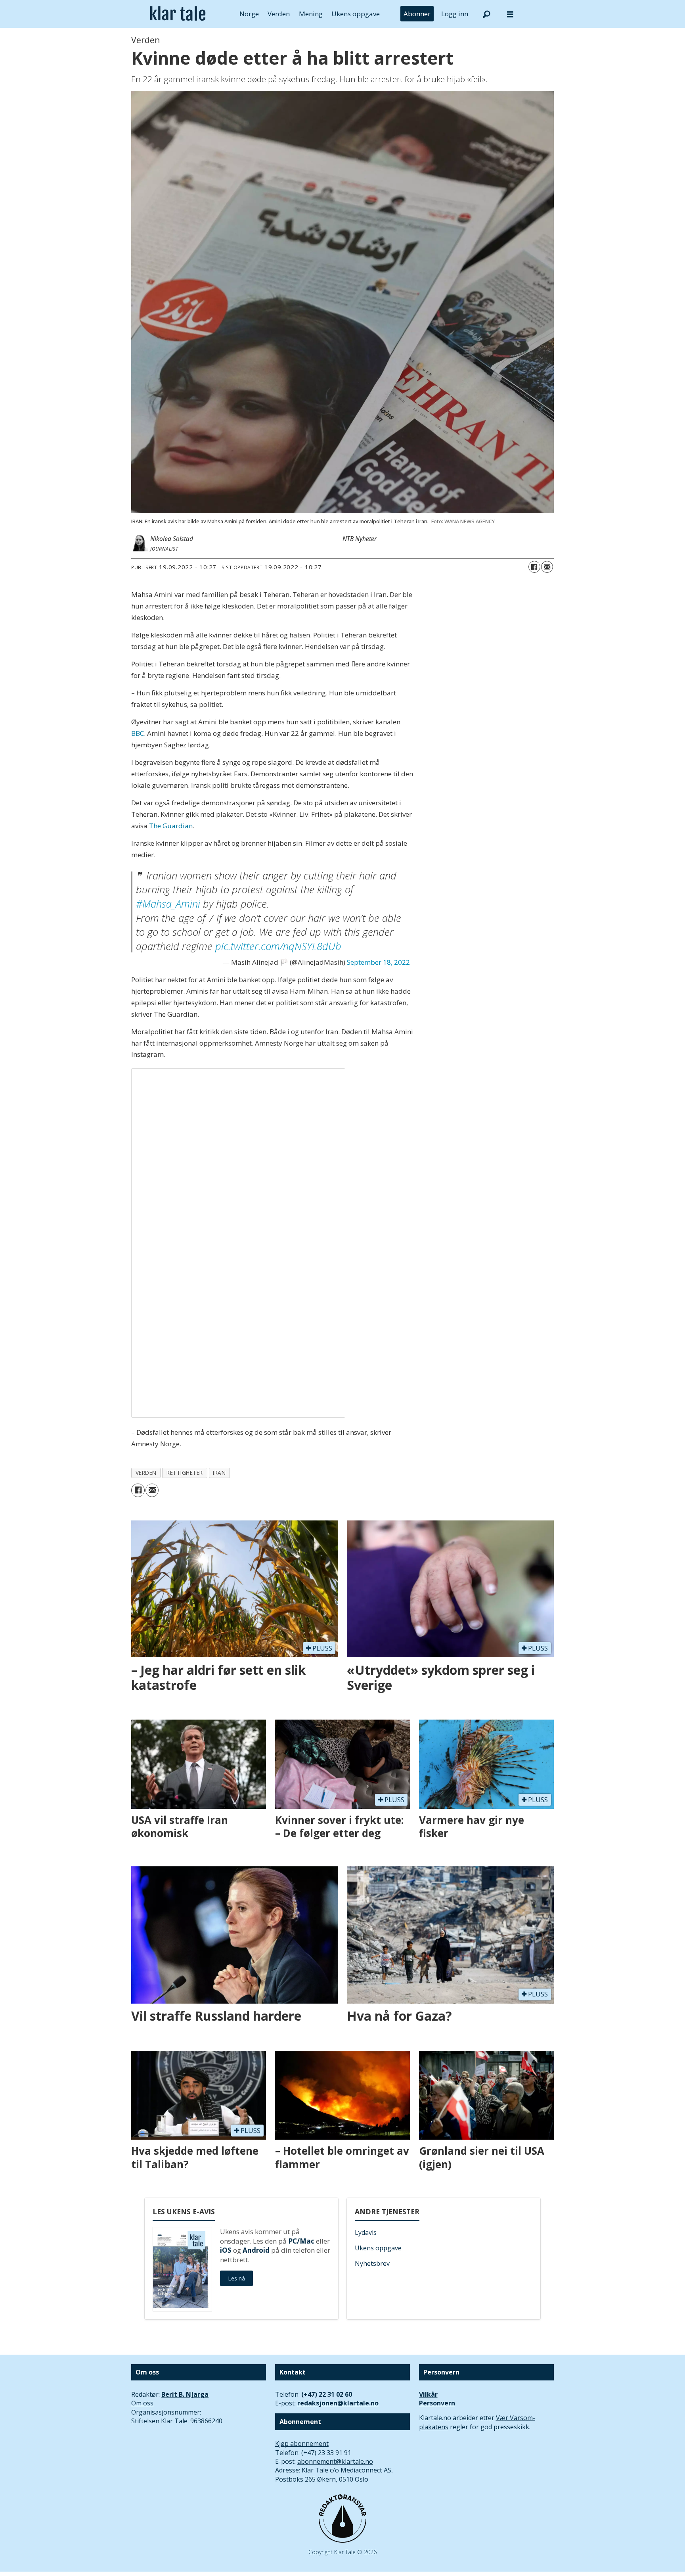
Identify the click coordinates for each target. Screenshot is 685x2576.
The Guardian (171, 826)
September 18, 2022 (378, 962)
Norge (249, 14)
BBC (138, 733)
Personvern (437, 2403)
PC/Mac (301, 2241)
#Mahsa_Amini (168, 904)
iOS (226, 2250)
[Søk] (486, 14)
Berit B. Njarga (185, 2394)
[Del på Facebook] (534, 567)
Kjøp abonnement (302, 2444)
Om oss (142, 2403)
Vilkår (428, 2394)
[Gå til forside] (178, 14)
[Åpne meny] (510, 14)
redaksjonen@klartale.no (338, 2403)
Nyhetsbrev (372, 2263)
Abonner (417, 14)
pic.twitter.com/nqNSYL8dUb (278, 946)
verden (146, 1473)
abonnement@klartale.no (335, 2461)
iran (219, 1473)
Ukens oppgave (356, 14)
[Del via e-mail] (547, 567)
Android (256, 2250)
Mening (311, 14)
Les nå (236, 2278)
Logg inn (455, 14)
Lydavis (366, 2232)
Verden (279, 14)
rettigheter (185, 1473)
